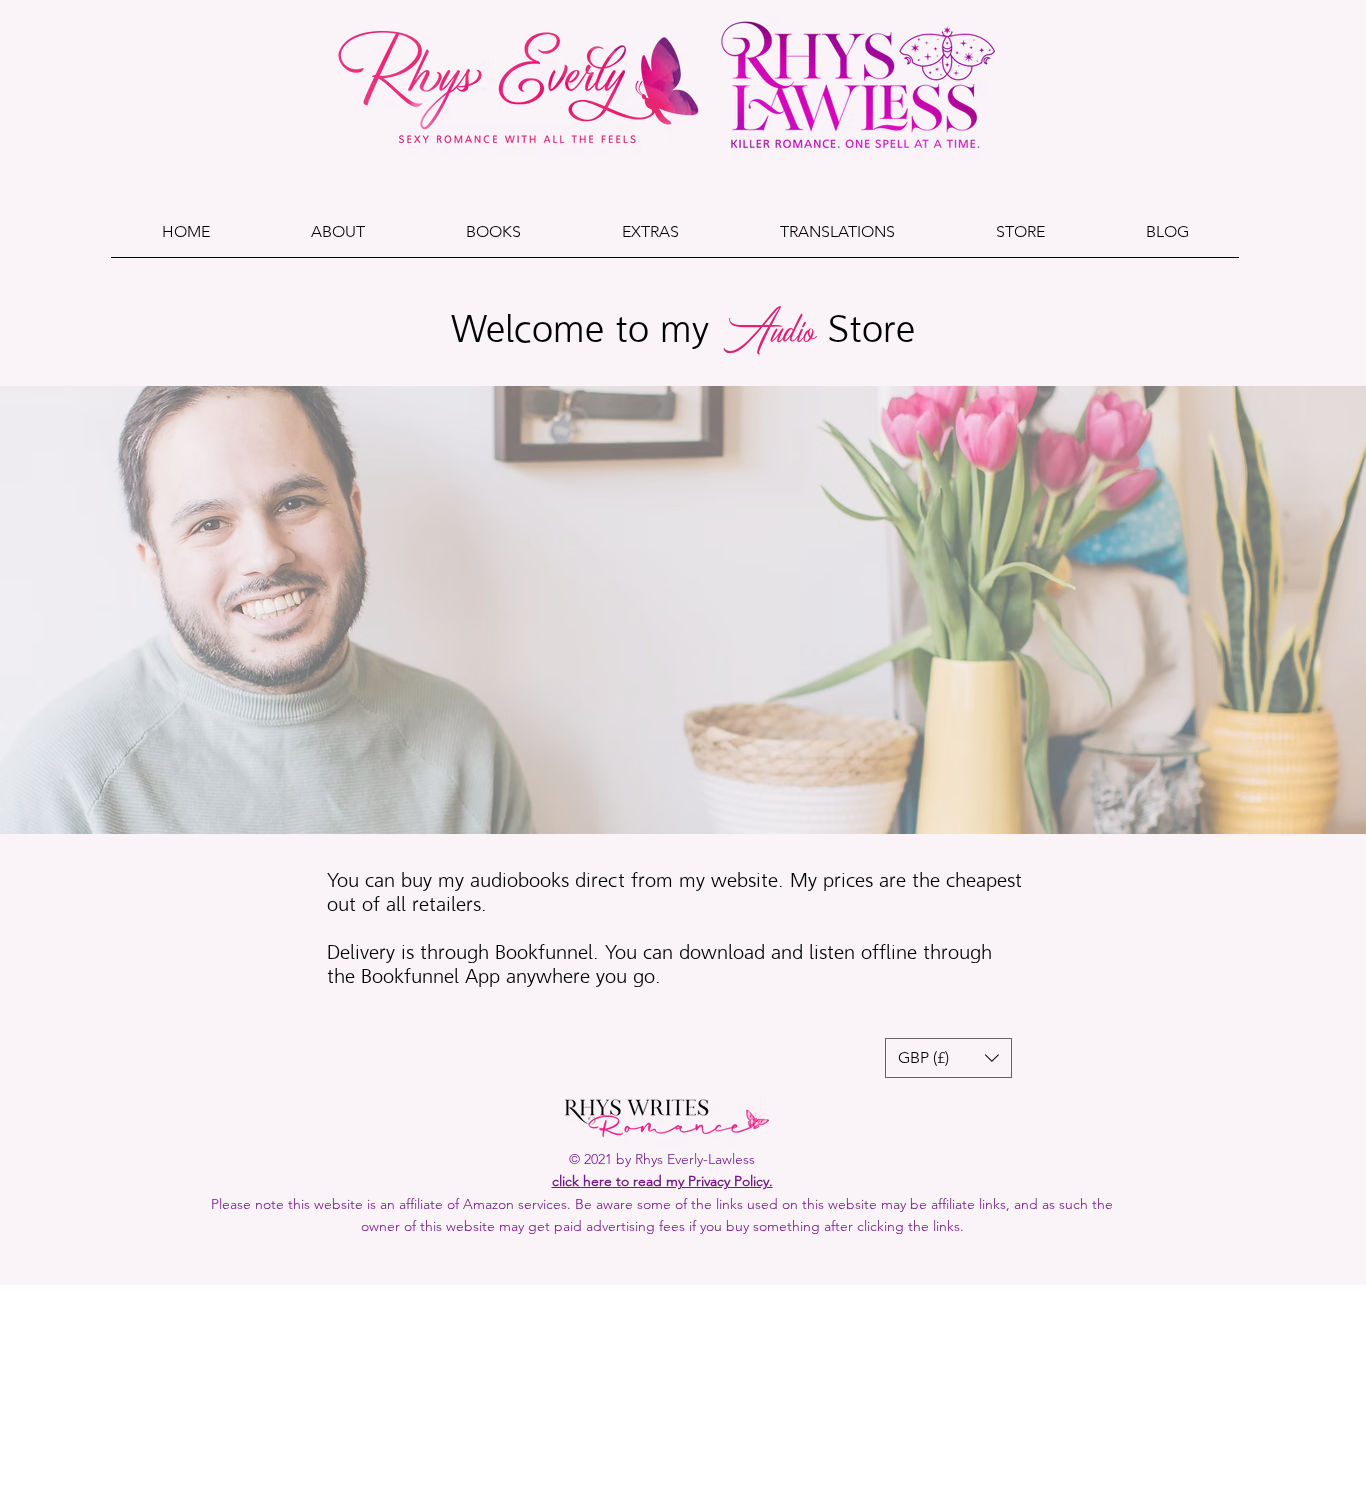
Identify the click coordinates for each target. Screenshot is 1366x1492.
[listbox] (948, 1058)
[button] (650, 238)
